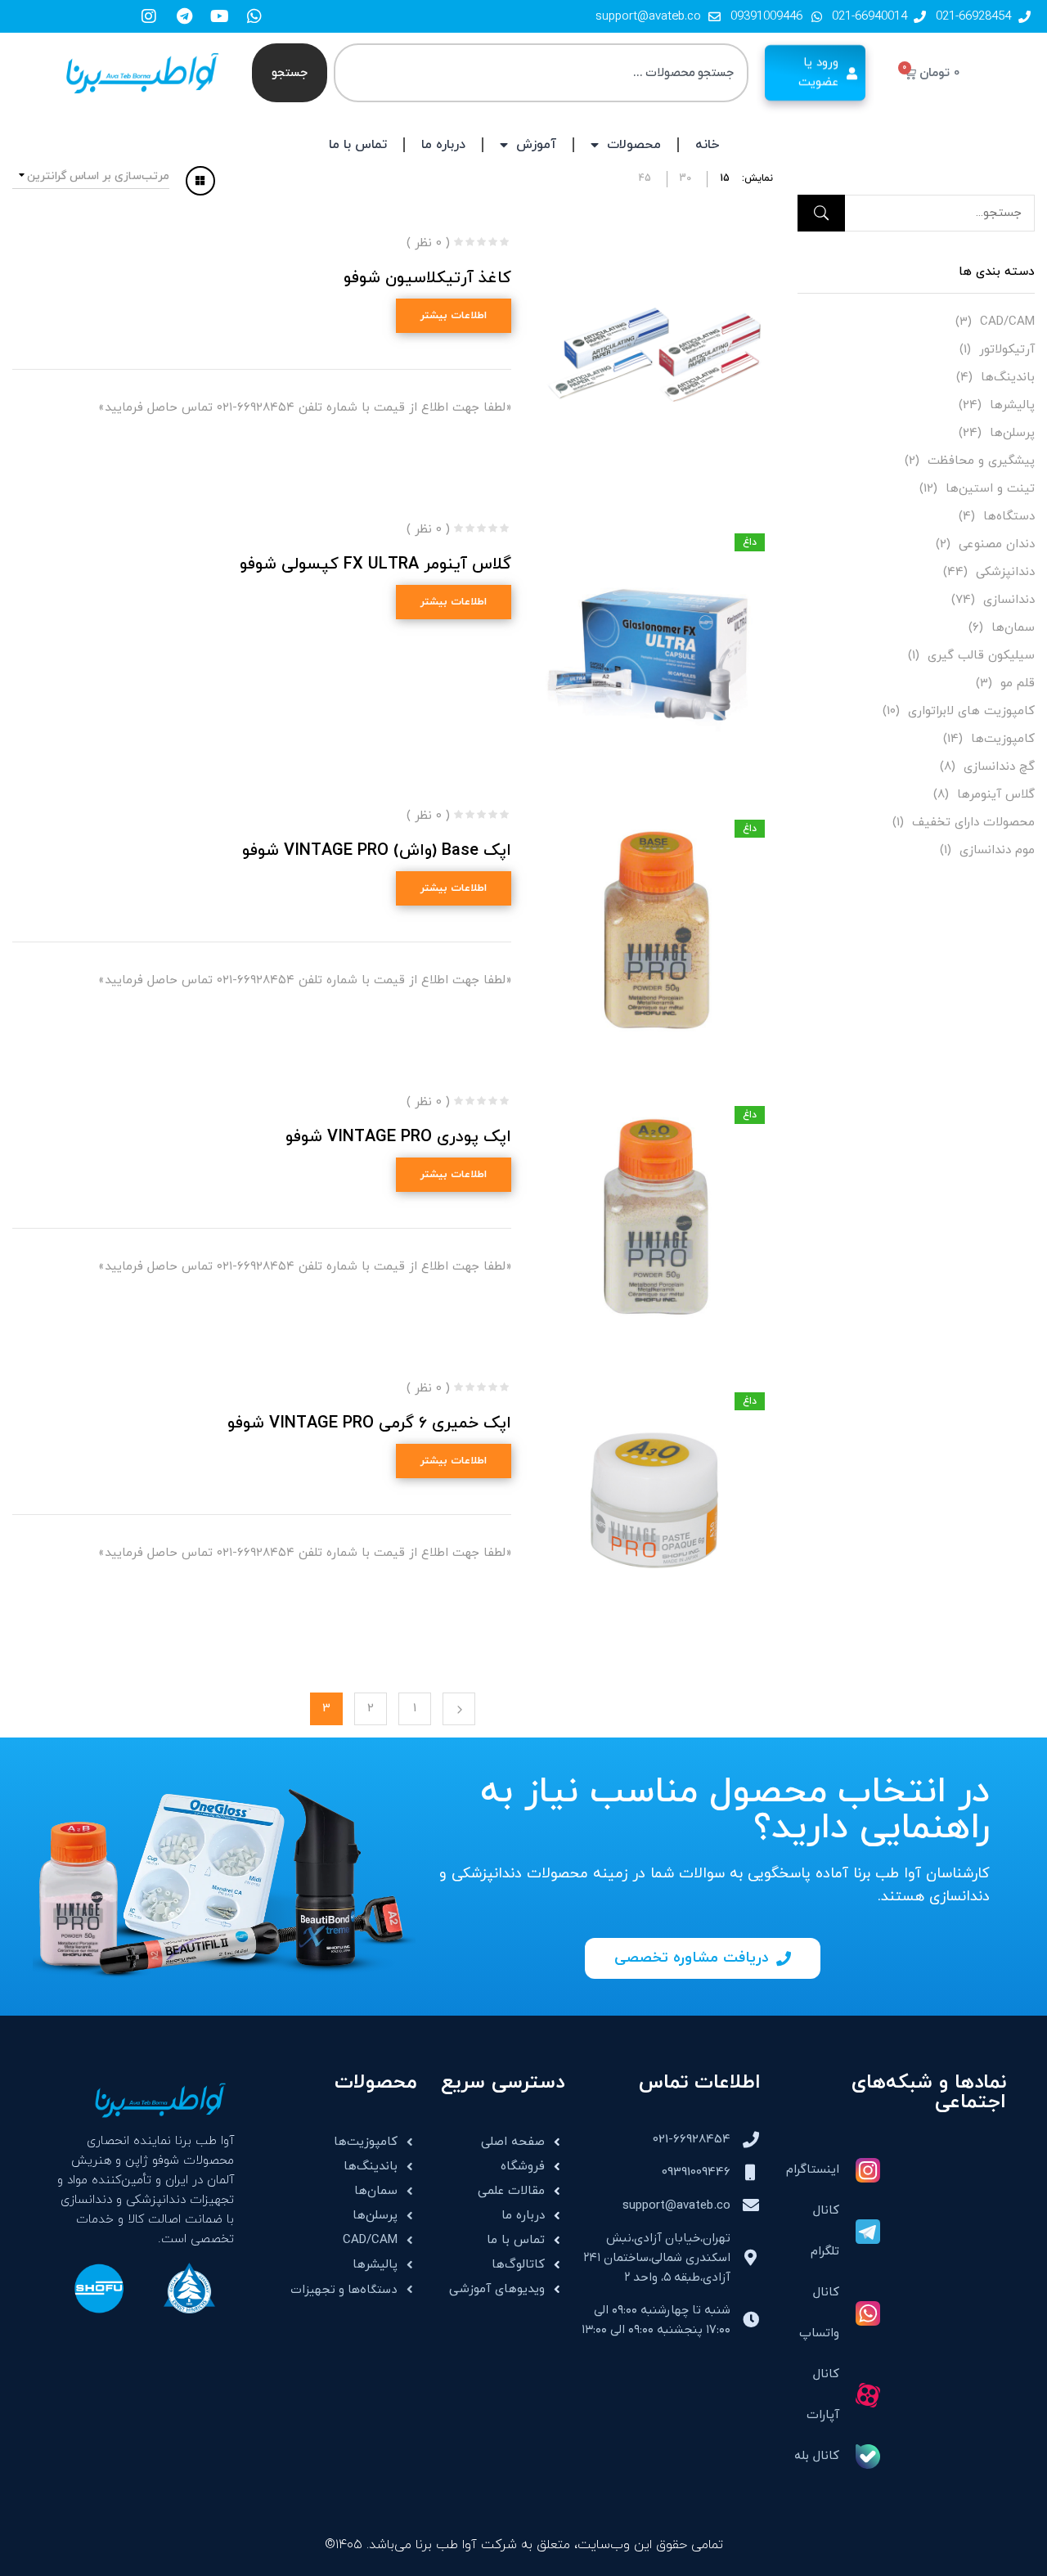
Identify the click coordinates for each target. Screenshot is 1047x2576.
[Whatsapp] (254, 16)
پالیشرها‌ (1012, 405)
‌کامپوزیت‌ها (1003, 739)
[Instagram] (149, 16)
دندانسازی (1009, 600)
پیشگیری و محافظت (981, 461)
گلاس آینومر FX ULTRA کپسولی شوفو (375, 564)
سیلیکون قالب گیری (981, 656)
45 (645, 178)
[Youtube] (219, 16)
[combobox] (541, 73)
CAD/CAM (1007, 322)
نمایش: (757, 178)
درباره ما (443, 145)
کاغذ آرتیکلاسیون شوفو (427, 278)
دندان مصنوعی (997, 544)
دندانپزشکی (1005, 572)
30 (685, 178)
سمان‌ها (1013, 628)
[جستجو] (821, 213)
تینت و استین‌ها (990, 489)
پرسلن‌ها (1012, 433)
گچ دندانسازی (999, 767)
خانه (707, 145)
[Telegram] (184, 16)
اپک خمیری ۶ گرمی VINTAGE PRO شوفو (369, 1423)
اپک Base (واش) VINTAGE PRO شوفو (377, 851)
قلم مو (1018, 683)
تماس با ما (358, 145)
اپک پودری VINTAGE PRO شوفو (398, 1137)
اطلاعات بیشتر (454, 316)
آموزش (536, 145)
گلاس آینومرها (996, 795)
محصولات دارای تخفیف (973, 823)
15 (725, 178)
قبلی (459, 1709)
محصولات (634, 145)
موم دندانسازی (997, 850)
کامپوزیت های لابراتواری (971, 711)
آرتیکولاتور (1007, 350)
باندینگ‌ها (1008, 378)
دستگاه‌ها (1009, 517)
